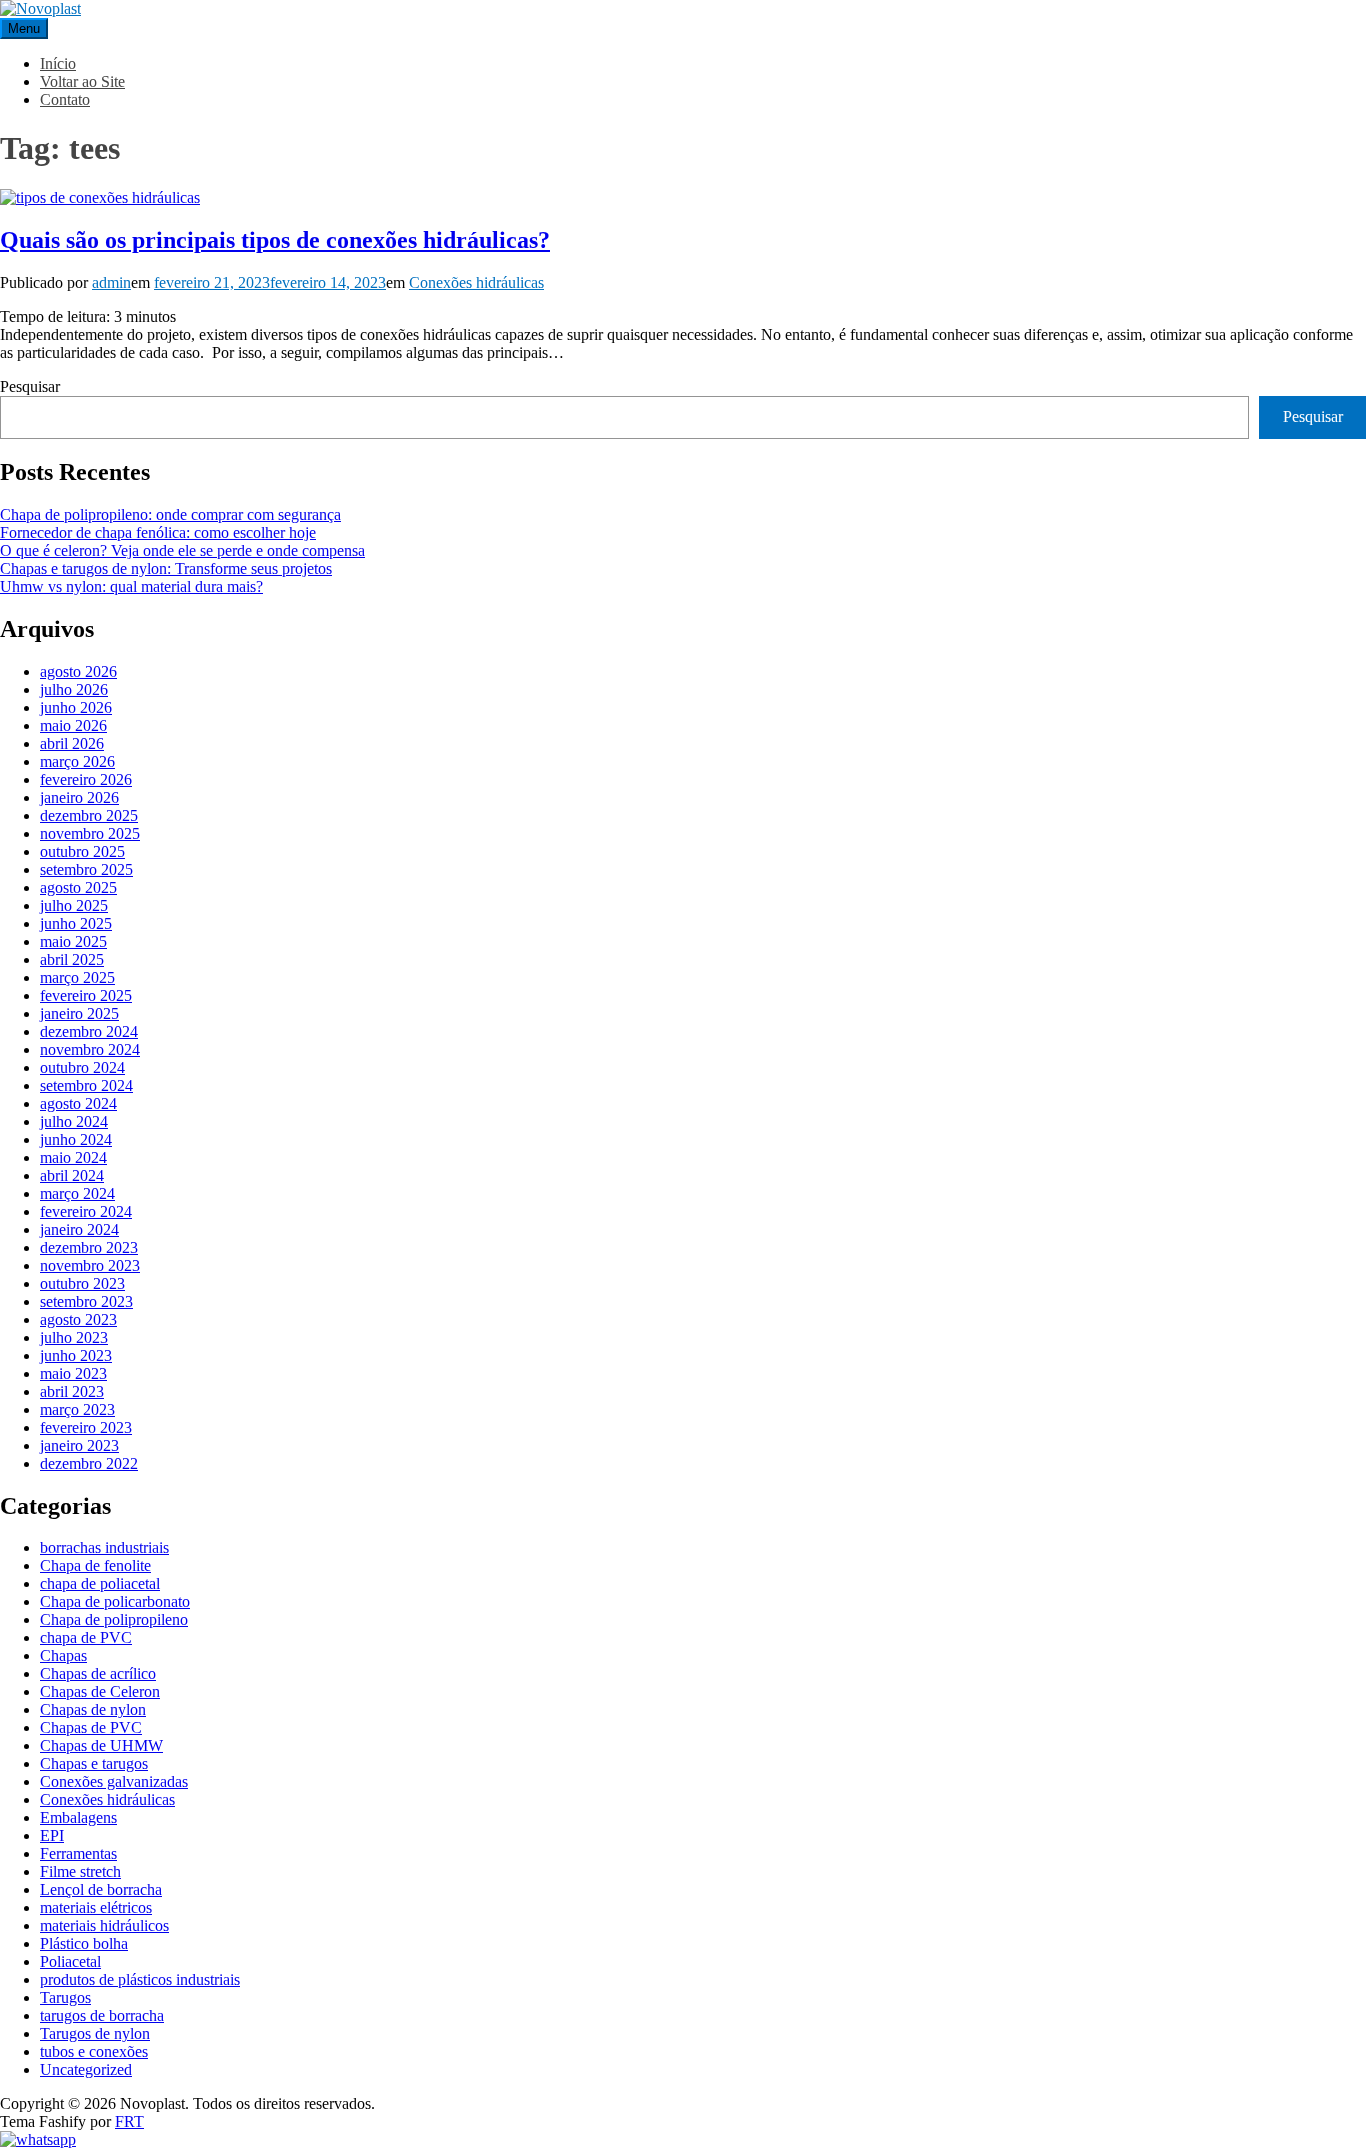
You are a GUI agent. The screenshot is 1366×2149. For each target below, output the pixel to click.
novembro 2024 (90, 1049)
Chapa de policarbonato (115, 1601)
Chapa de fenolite (95, 1565)
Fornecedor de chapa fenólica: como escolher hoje (158, 532)
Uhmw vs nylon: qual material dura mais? (131, 586)
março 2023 (77, 1409)
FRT (129, 2121)
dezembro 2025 (89, 815)
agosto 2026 (78, 671)
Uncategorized (86, 2069)
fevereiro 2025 (86, 995)
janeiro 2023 (79, 1445)
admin (111, 282)
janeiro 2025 (79, 1013)
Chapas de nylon (93, 1709)
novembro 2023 (90, 1265)
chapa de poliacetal (100, 1583)
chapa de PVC (86, 1637)
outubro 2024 (82, 1067)
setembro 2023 (86, 1301)
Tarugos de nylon (95, 2033)
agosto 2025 (78, 887)
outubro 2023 (82, 1283)
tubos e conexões (94, 2051)
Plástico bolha (84, 1943)
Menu (24, 28)
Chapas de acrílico (98, 1673)
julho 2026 (74, 689)
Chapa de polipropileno (114, 1619)
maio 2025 (73, 941)
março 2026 (77, 761)
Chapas (63, 1655)
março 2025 (77, 977)
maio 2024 (73, 1157)
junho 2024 (76, 1139)
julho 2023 (74, 1337)
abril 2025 (72, 959)
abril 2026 (72, 743)
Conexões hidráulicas (476, 282)
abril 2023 (72, 1391)
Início (58, 63)
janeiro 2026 (79, 797)
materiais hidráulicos (104, 1925)
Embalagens (78, 1817)
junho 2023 (76, 1355)
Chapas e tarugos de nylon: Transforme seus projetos (166, 568)
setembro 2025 (86, 869)
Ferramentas (78, 1853)
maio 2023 (73, 1373)
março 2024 (77, 1193)
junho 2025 (76, 923)
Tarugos (65, 1997)
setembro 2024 (86, 1085)
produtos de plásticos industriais (140, 1979)
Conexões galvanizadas (114, 1781)
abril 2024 (72, 1175)
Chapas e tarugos (94, 1763)
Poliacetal (70, 1961)
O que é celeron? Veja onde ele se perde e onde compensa (182, 550)
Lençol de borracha (101, 1889)
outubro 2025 (82, 851)
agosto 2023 (78, 1319)
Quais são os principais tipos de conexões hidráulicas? (275, 240)
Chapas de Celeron (100, 1691)
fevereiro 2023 (86, 1427)
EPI (52, 1835)
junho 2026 (76, 707)
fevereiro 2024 (86, 1211)
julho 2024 (74, 1121)
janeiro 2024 (79, 1229)
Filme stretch (80, 1871)
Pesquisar (30, 386)
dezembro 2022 (89, 1463)
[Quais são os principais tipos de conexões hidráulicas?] (100, 197)
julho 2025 (74, 905)
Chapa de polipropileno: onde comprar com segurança (170, 514)
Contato (65, 99)
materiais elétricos (96, 1907)
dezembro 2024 (89, 1031)
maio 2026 (73, 725)
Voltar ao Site (82, 81)
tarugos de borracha (102, 2015)
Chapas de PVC (91, 1727)
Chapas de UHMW (101, 1745)
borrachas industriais (104, 1547)
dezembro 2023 (89, 1247)
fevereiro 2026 (86, 779)
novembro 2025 (90, 833)
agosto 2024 (78, 1103)
